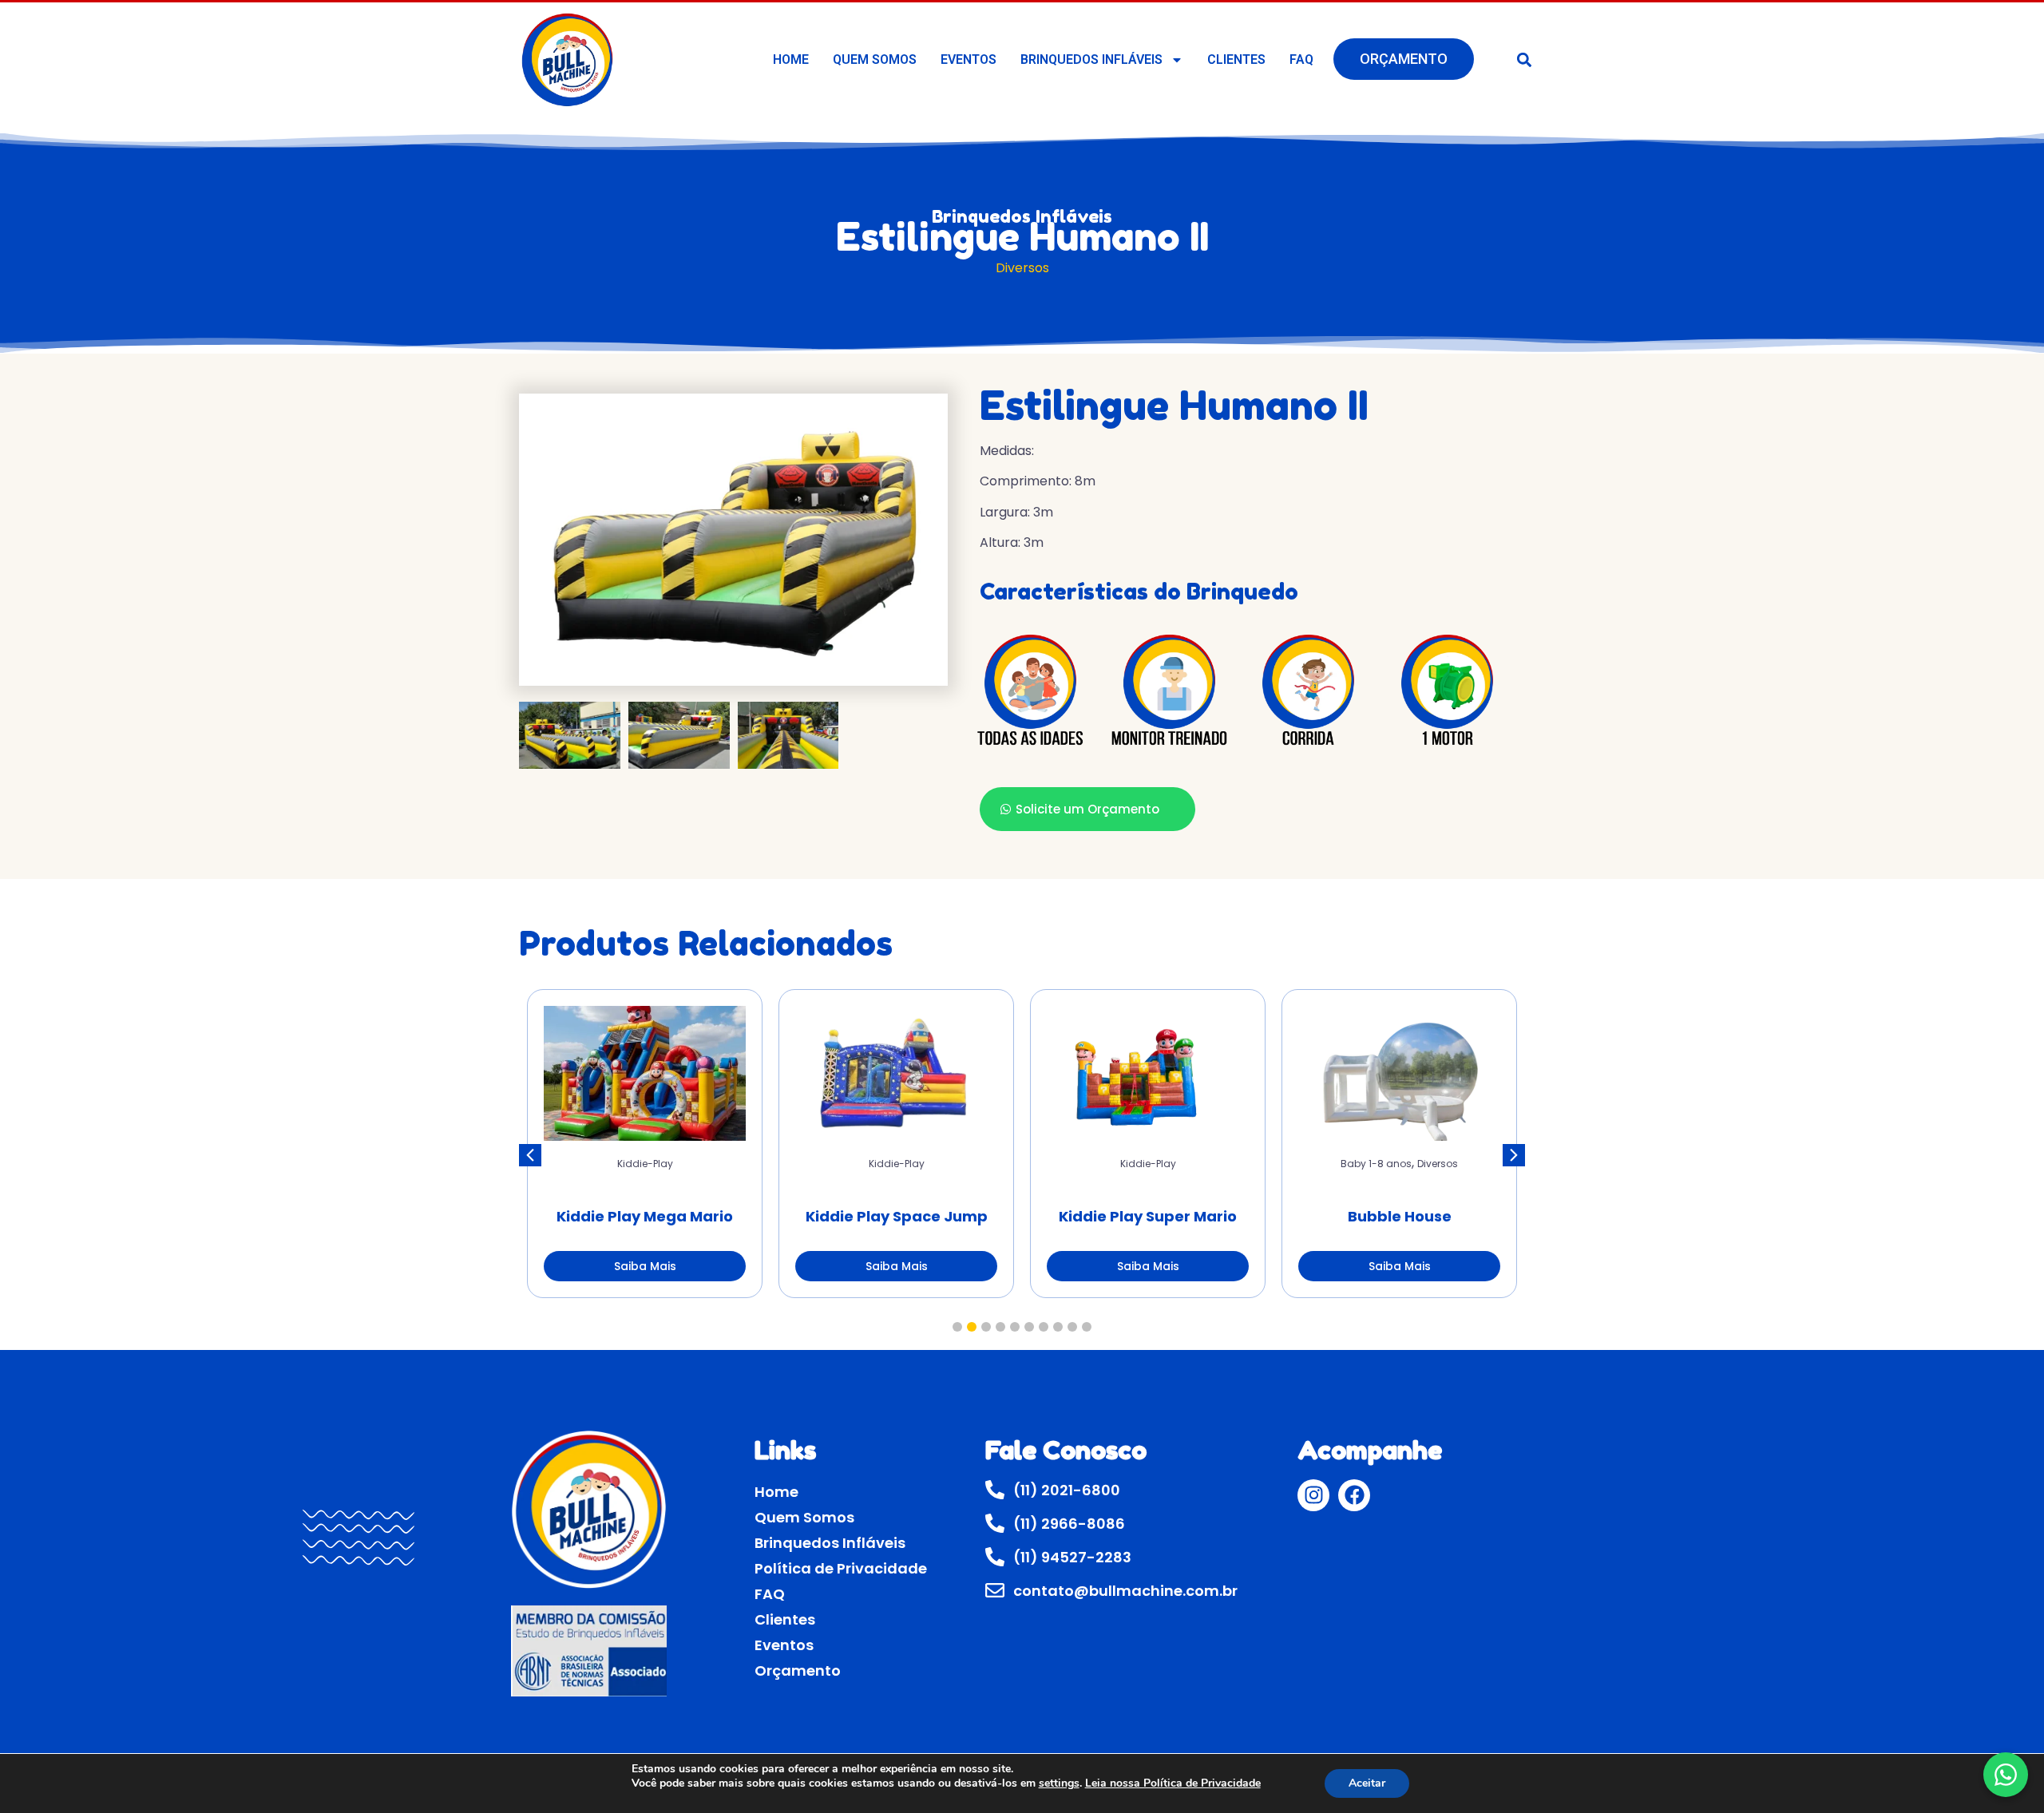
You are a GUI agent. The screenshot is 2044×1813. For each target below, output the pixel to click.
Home (791, 59)
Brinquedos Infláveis (1091, 59)
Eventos (969, 59)
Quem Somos (875, 59)
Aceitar (1367, 1783)
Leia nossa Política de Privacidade (1173, 1783)
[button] (1525, 59)
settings (1059, 1783)
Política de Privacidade (841, 1568)
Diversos (1022, 268)
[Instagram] (1313, 1495)
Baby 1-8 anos (1376, 1164)
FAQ (1301, 59)
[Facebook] (1354, 1495)
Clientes (1236, 59)
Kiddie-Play (645, 1164)
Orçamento (1404, 59)
